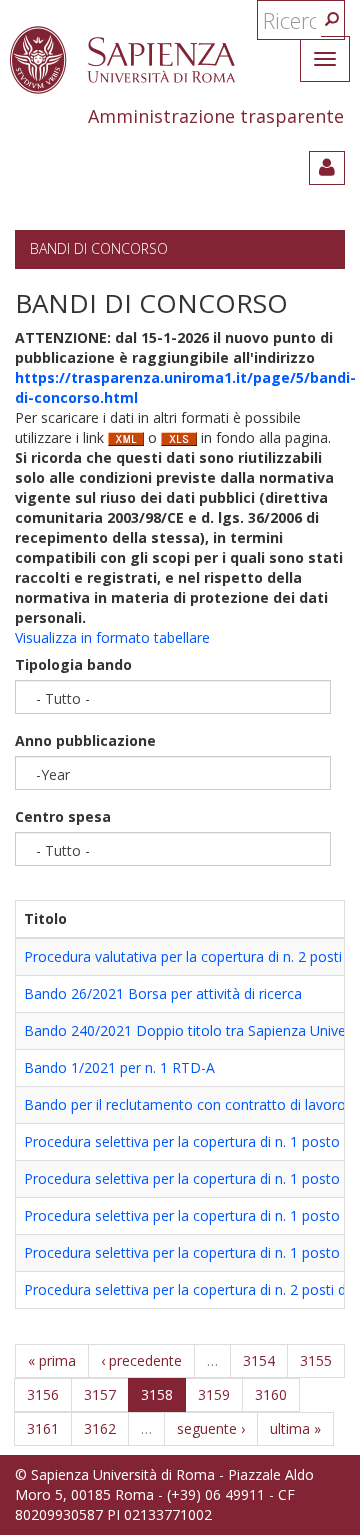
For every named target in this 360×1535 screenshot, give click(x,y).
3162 (100, 1428)
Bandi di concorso (99, 248)
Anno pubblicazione (85, 740)
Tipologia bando (73, 664)
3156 (43, 1394)
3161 (43, 1428)
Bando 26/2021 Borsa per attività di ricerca (163, 993)
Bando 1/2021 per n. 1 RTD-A (119, 1067)
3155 (316, 1360)
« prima (52, 1360)
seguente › (211, 1428)
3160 (271, 1394)
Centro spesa (63, 816)
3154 (259, 1360)
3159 (214, 1394)
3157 (100, 1394)
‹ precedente (141, 1360)
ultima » (295, 1428)
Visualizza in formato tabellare (112, 637)
